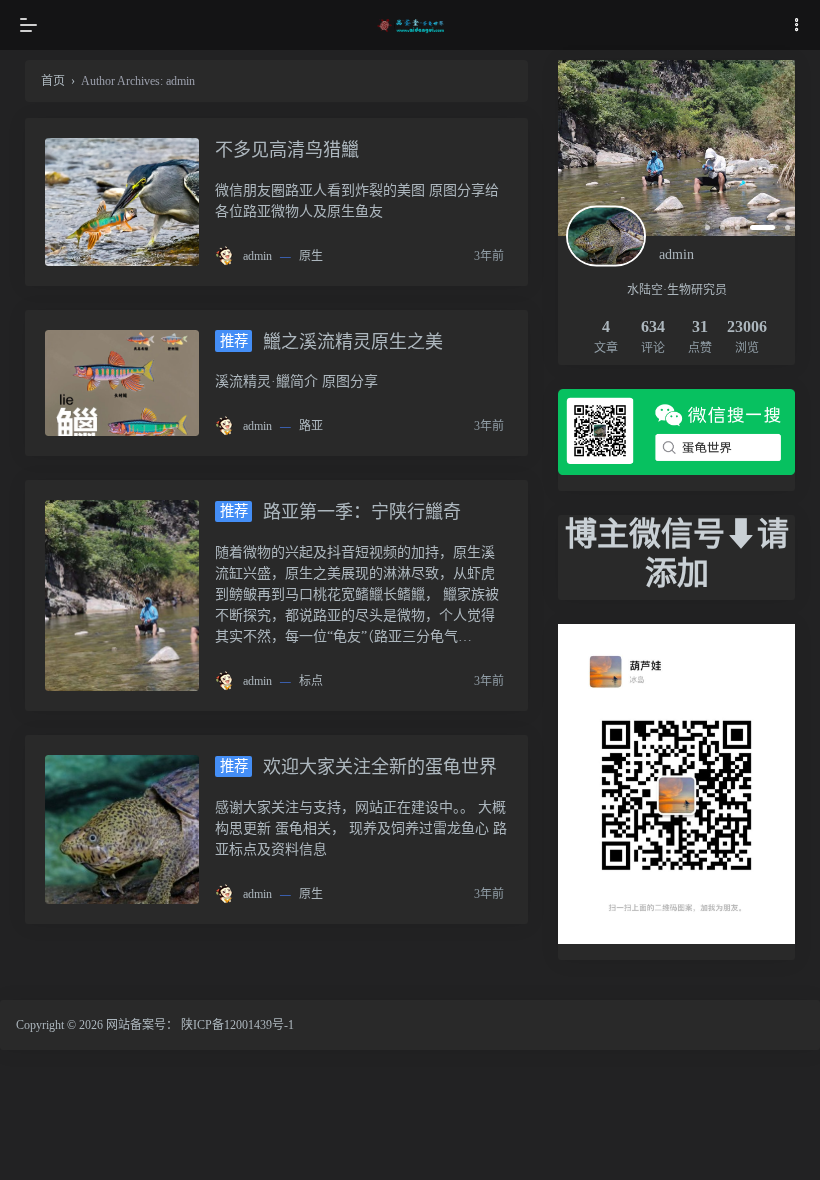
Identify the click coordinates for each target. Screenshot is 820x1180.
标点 (311, 681)
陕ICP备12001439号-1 (237, 1025)
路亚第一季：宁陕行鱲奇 (340, 512)
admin (257, 256)
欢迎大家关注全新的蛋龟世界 (358, 767)
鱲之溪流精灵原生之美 (331, 342)
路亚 (311, 426)
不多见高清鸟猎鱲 (287, 150)
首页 (53, 81)
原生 (311, 256)
